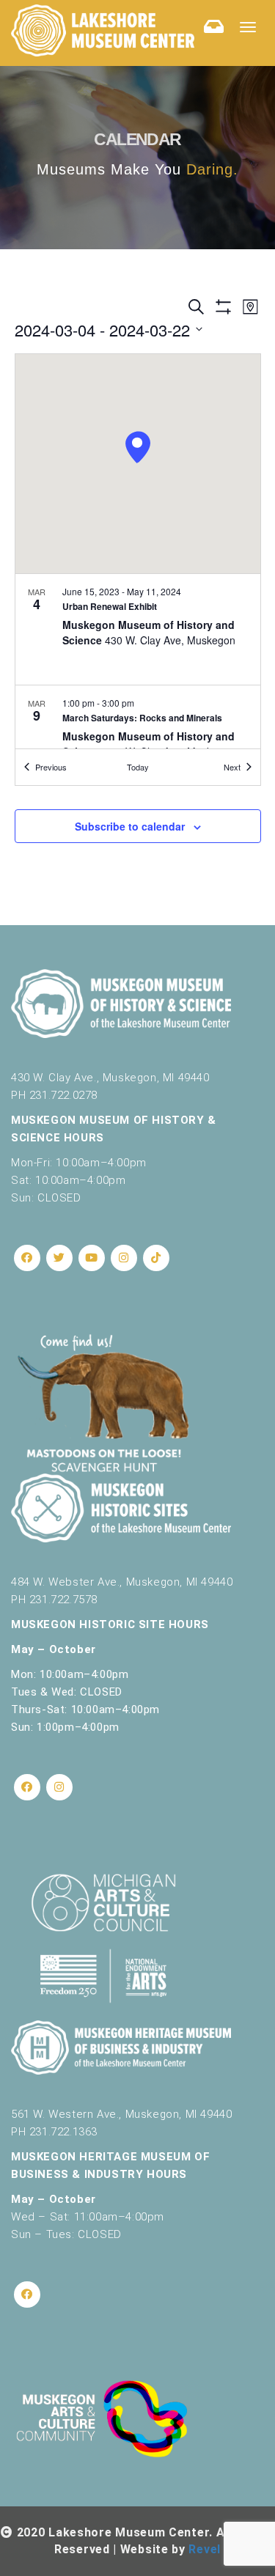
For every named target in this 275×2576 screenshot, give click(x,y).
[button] (137, 448)
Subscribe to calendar (130, 826)
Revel (205, 2549)
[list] (138, 662)
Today (138, 767)
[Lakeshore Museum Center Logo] (103, 30)
